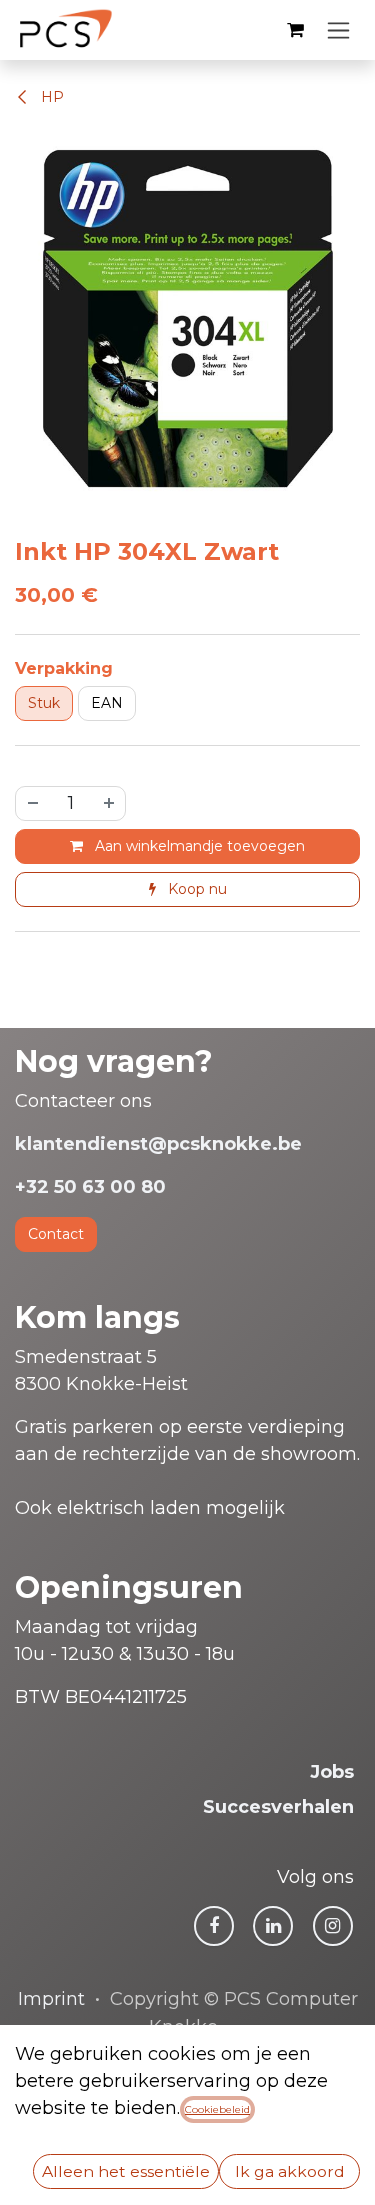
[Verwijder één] (32, 803)
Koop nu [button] (195, 889)
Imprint (51, 1999)
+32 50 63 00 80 (90, 1187)
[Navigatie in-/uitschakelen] (338, 30)
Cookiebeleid (217, 2109)
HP (50, 97)
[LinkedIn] (273, 1926)
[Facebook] (214, 1926)
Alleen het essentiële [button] (126, 2171)
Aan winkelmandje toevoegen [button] (198, 846)
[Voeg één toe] (110, 803)
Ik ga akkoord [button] (290, 2171)
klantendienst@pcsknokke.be (158, 1144)
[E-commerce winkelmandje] (295, 30)
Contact (56, 1234)
